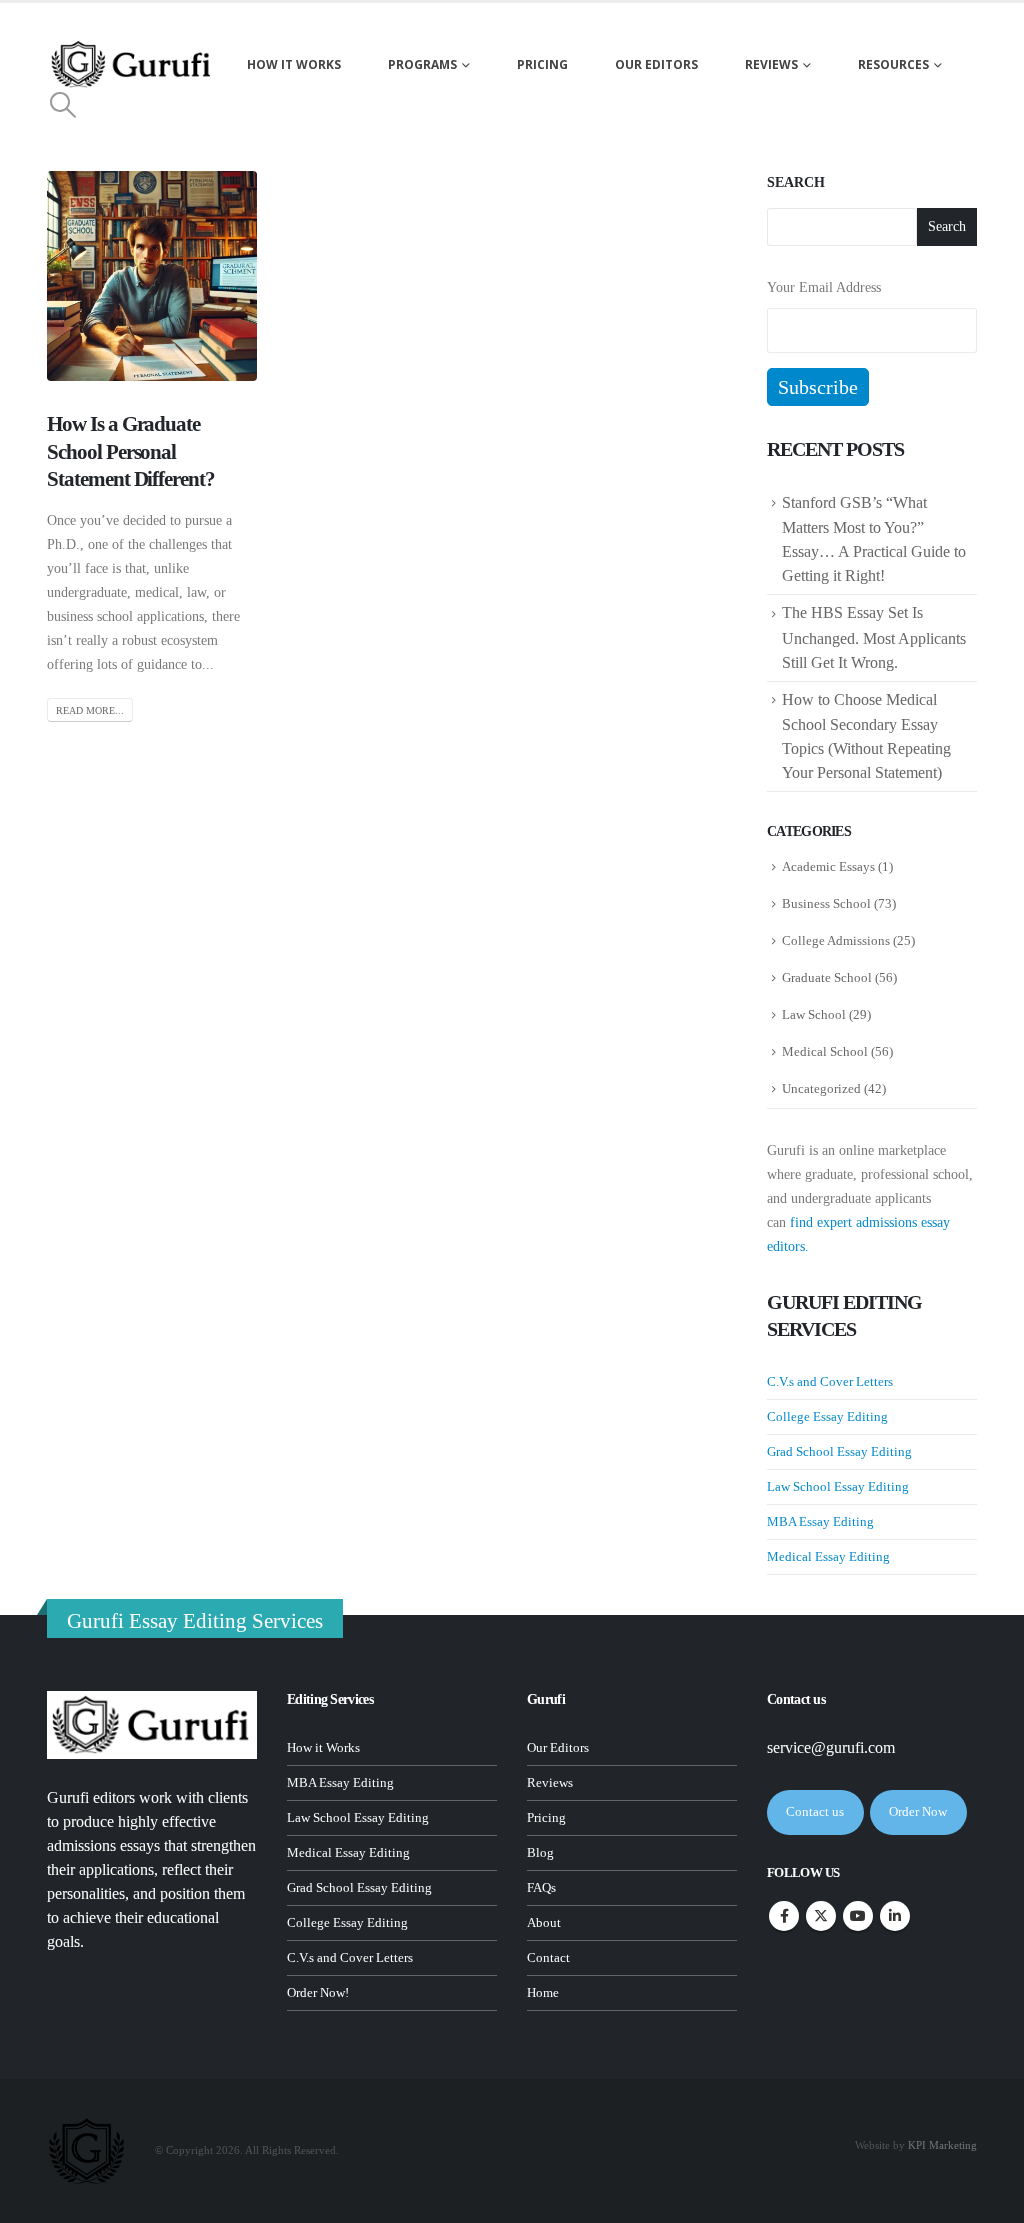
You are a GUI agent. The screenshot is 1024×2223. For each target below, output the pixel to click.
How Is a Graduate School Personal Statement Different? (131, 451)
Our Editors (656, 64)
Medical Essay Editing (828, 1556)
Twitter (821, 1916)
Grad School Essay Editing (839, 1451)
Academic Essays (828, 866)
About (544, 1923)
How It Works (294, 64)
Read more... (90, 710)
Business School (826, 903)
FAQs (541, 1888)
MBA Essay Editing (820, 1521)
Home (543, 1993)
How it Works (323, 1748)
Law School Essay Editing (838, 1486)
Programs (422, 64)
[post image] (152, 276)
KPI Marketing (942, 2145)
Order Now (918, 1811)
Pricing (542, 64)
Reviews (771, 64)
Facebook (784, 1916)
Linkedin (895, 1916)
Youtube (858, 1916)
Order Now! (318, 1993)
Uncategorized (821, 1088)
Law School (814, 1014)
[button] (62, 105)
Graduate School (827, 977)
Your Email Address (824, 287)
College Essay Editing (827, 1416)
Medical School (825, 1051)
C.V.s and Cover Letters (830, 1381)
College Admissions (836, 940)
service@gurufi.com (831, 1747)
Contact (548, 1958)
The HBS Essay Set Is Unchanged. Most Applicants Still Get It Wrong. (874, 637)
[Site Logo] (132, 64)
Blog (540, 1853)
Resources (893, 64)
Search (796, 182)
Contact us (815, 1811)
